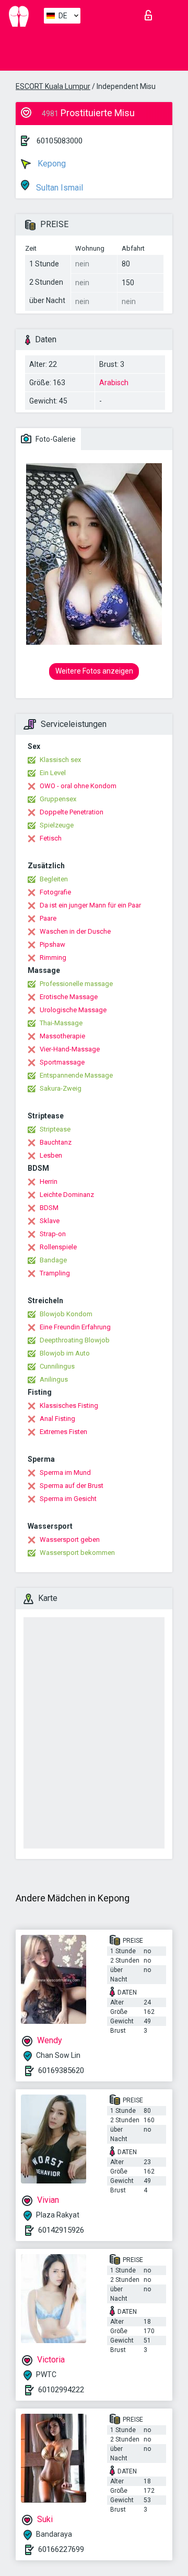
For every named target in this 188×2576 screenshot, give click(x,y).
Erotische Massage (69, 997)
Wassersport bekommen (77, 1553)
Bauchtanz (56, 1142)
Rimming (53, 957)
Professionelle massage (76, 984)
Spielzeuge (57, 825)
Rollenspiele (58, 1247)
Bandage (53, 1260)
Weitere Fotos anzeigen (94, 671)
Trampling (55, 1273)
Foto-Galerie (55, 439)
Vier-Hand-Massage (70, 1049)
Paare (48, 918)
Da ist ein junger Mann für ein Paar (90, 905)
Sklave (50, 1221)
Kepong (51, 164)
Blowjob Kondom (66, 1314)
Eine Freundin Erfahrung (75, 1327)
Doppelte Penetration (72, 812)
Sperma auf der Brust (72, 1486)
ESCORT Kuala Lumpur (53, 86)
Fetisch (51, 838)
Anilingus (54, 1379)
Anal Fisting (57, 1419)
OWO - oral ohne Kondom (78, 786)
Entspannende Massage (76, 1075)
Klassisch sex (60, 760)
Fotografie (55, 892)
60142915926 (61, 2230)
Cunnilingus (57, 1366)
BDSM (49, 1208)
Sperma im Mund (65, 1472)
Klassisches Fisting (69, 1405)
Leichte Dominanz (67, 1195)
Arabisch (114, 383)
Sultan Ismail (58, 188)
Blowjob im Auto (65, 1353)
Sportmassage (62, 1062)
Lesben (51, 1155)
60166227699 (61, 2549)
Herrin (49, 1181)
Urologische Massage (73, 1010)
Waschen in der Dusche (75, 931)
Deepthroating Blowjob (75, 1340)
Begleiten (54, 879)
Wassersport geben (70, 1539)
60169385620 (61, 2070)
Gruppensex (58, 799)
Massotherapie (62, 1036)
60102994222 (61, 2390)
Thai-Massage (61, 1023)
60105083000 (60, 141)
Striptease (55, 1129)
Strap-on (53, 1234)
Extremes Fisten (63, 1432)
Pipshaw (52, 944)
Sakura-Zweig (61, 1088)
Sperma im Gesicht (68, 1499)
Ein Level (53, 773)
